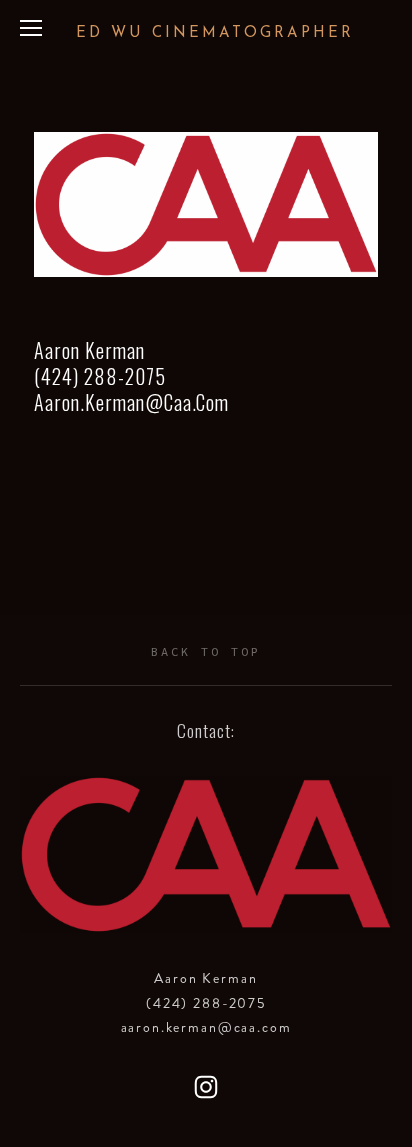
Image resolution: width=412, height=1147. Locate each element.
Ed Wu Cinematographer (215, 33)
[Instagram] (206, 1087)
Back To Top (206, 651)
